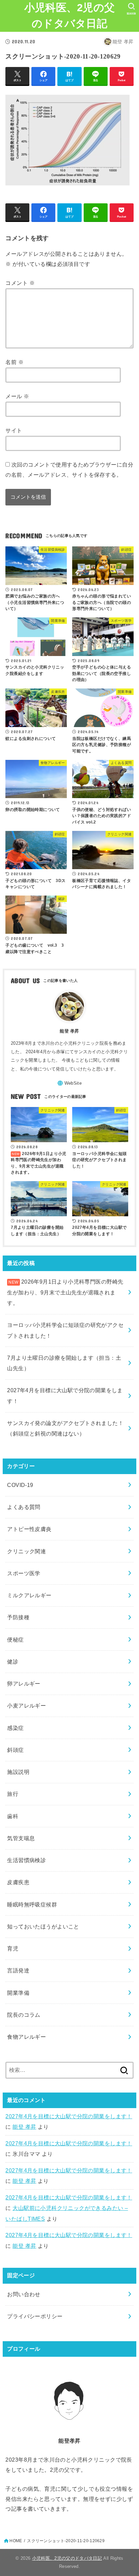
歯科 (13, 1816)
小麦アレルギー (26, 1705)
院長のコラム (24, 2015)
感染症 (15, 1728)
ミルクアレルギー (29, 1595)
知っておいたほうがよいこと (43, 1926)
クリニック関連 (26, 1551)
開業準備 (18, 1993)
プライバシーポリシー (35, 2316)
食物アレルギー (26, 2037)
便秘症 (15, 1640)
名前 (15, 362)
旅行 (13, 1794)
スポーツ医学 (24, 1573)
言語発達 (18, 1970)
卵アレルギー (24, 1684)
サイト (14, 430)
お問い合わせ (24, 2294)
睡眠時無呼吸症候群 (32, 1904)
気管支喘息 (21, 1838)
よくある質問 (24, 1507)
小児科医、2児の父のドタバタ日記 (70, 16)
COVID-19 (20, 1485)
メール (17, 396)
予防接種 (18, 1617)
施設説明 (18, 1772)
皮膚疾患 (18, 1882)
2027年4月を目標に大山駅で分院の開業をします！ (69, 2116)
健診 (13, 1662)
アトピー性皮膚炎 (29, 1529)
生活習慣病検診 (26, 1860)
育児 (13, 1948)
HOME (16, 2541)
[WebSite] (69, 1083)
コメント (20, 283)
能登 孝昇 (24, 2127)
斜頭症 (15, 1750)
